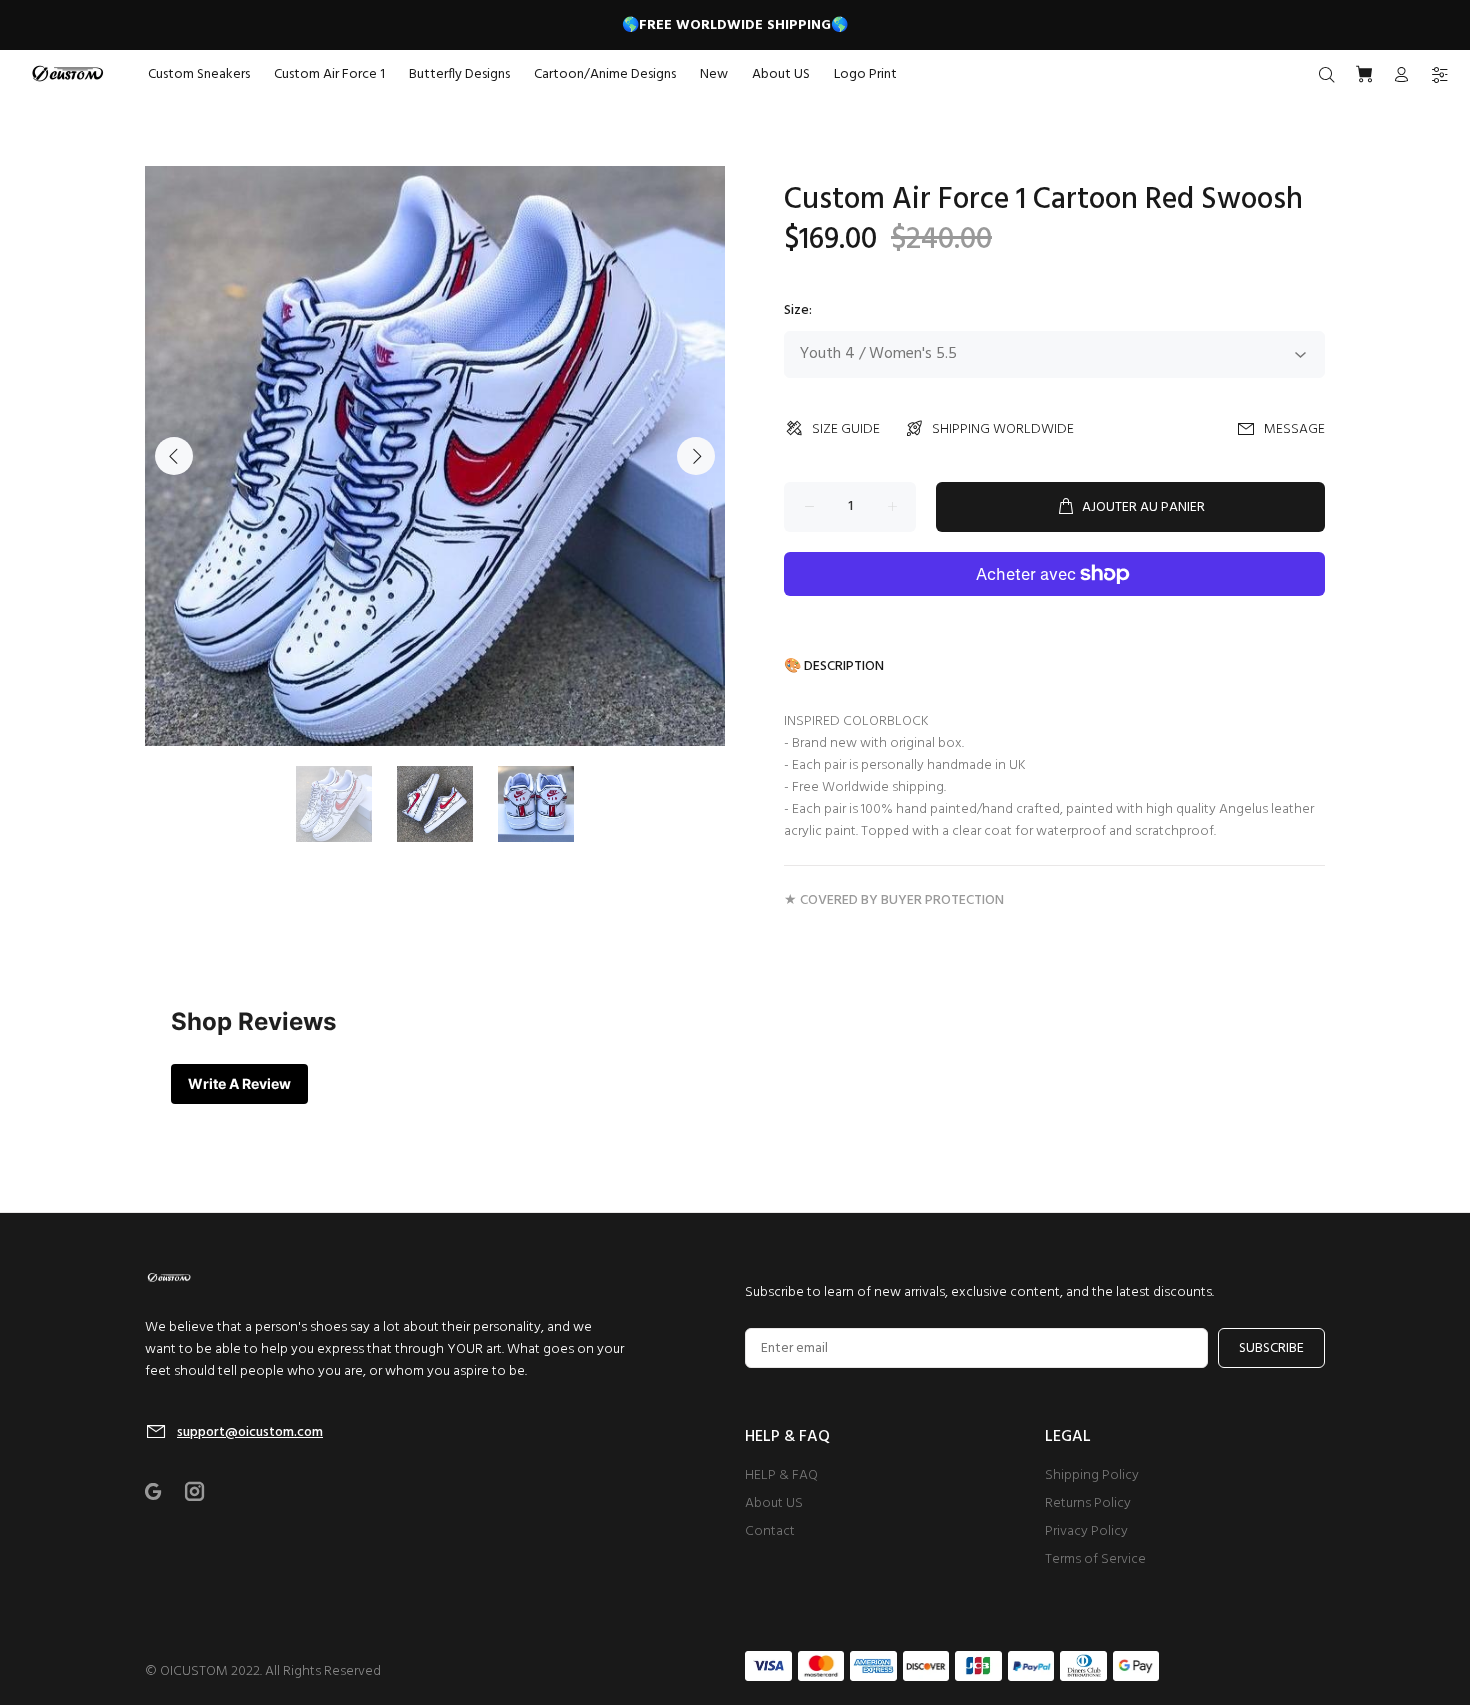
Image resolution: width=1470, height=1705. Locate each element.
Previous (174, 456)
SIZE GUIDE (846, 429)
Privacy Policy (1086, 1531)
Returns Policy (1088, 1503)
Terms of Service (1095, 1559)
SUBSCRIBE (1271, 1348)
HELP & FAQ (781, 1475)
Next (696, 456)
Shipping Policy (1092, 1475)
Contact (770, 1531)
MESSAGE (1294, 429)
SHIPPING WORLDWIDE (1003, 429)
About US (774, 1503)
